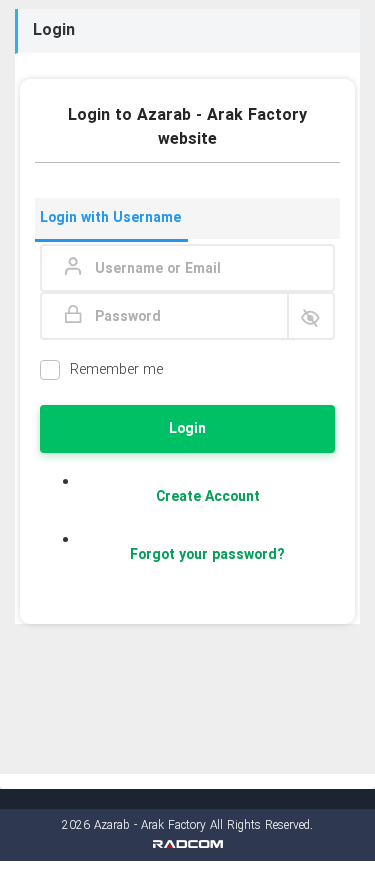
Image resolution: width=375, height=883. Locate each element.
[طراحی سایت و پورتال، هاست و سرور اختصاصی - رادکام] (188, 843)
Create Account (208, 497)
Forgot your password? (207, 555)
